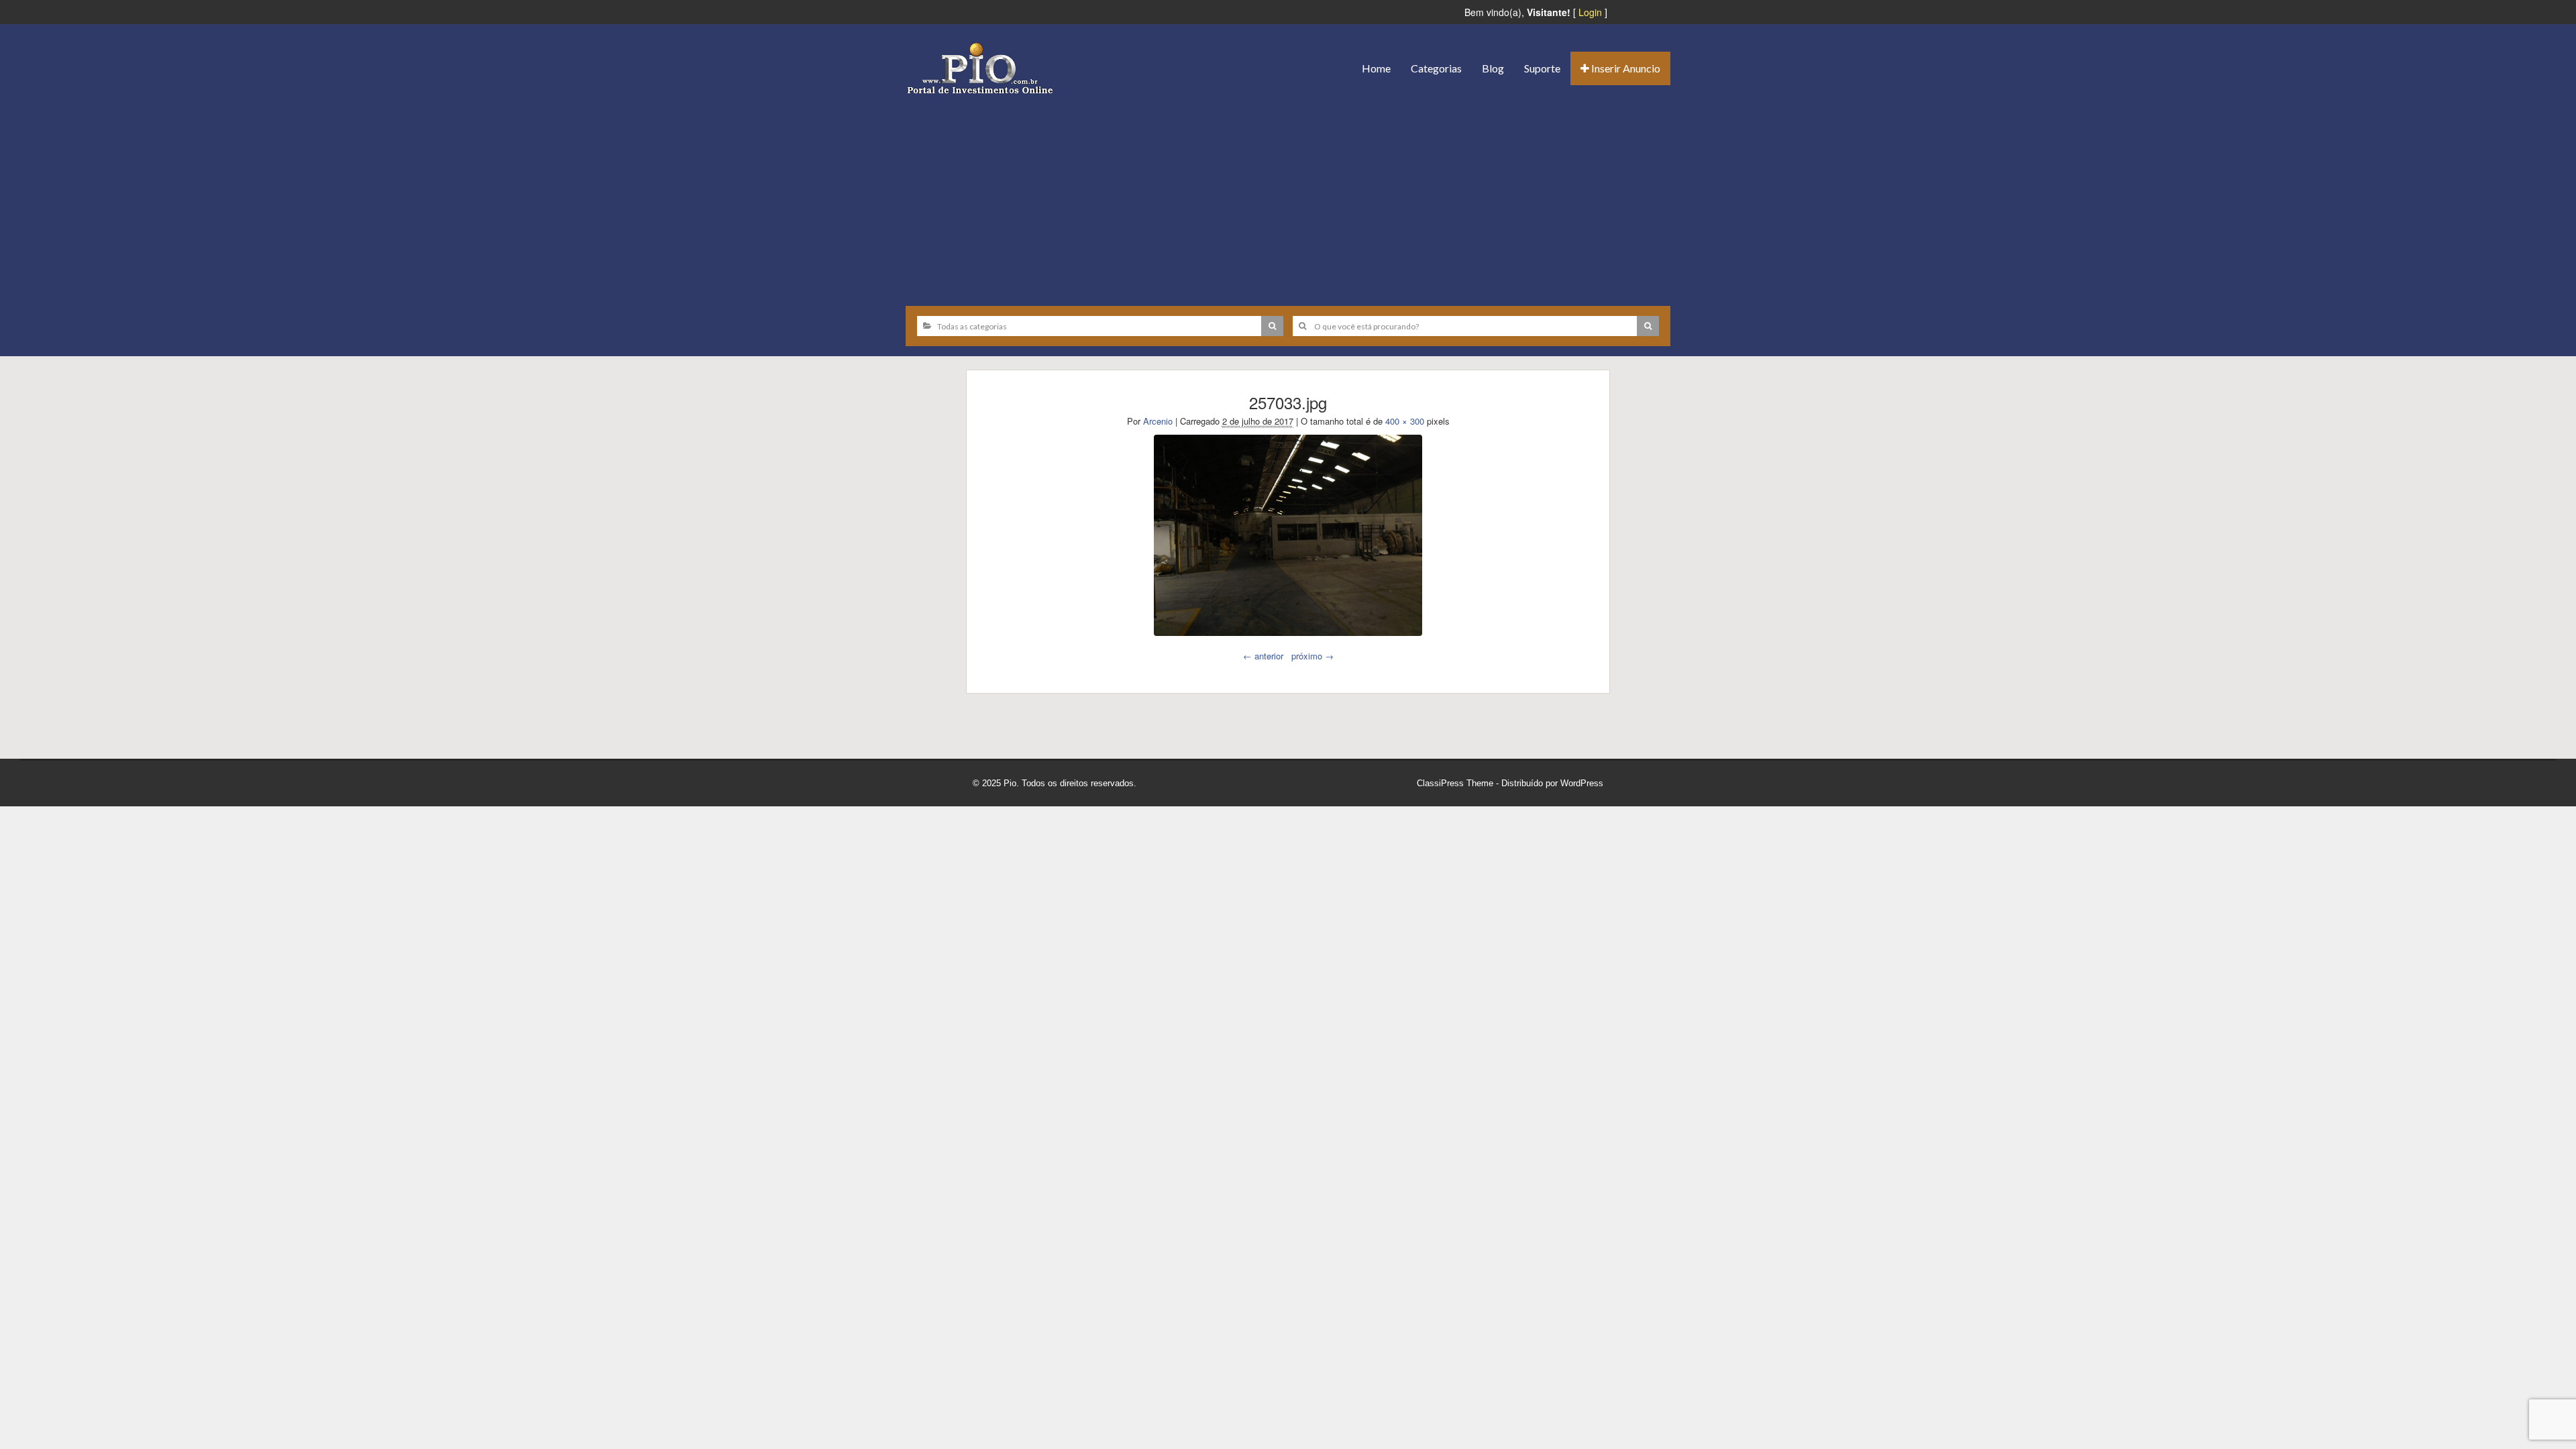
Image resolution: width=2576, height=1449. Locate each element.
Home (1376, 68)
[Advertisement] (1288, 195)
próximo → (1312, 656)
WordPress (1582, 783)
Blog (1493, 68)
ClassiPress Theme (1455, 783)
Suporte (1542, 68)
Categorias (1436, 68)
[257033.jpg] (1288, 535)
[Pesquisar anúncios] (1272, 326)
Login (1590, 12)
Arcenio (1158, 421)
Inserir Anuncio (1625, 68)
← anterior (1263, 656)
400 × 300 (1405, 421)
